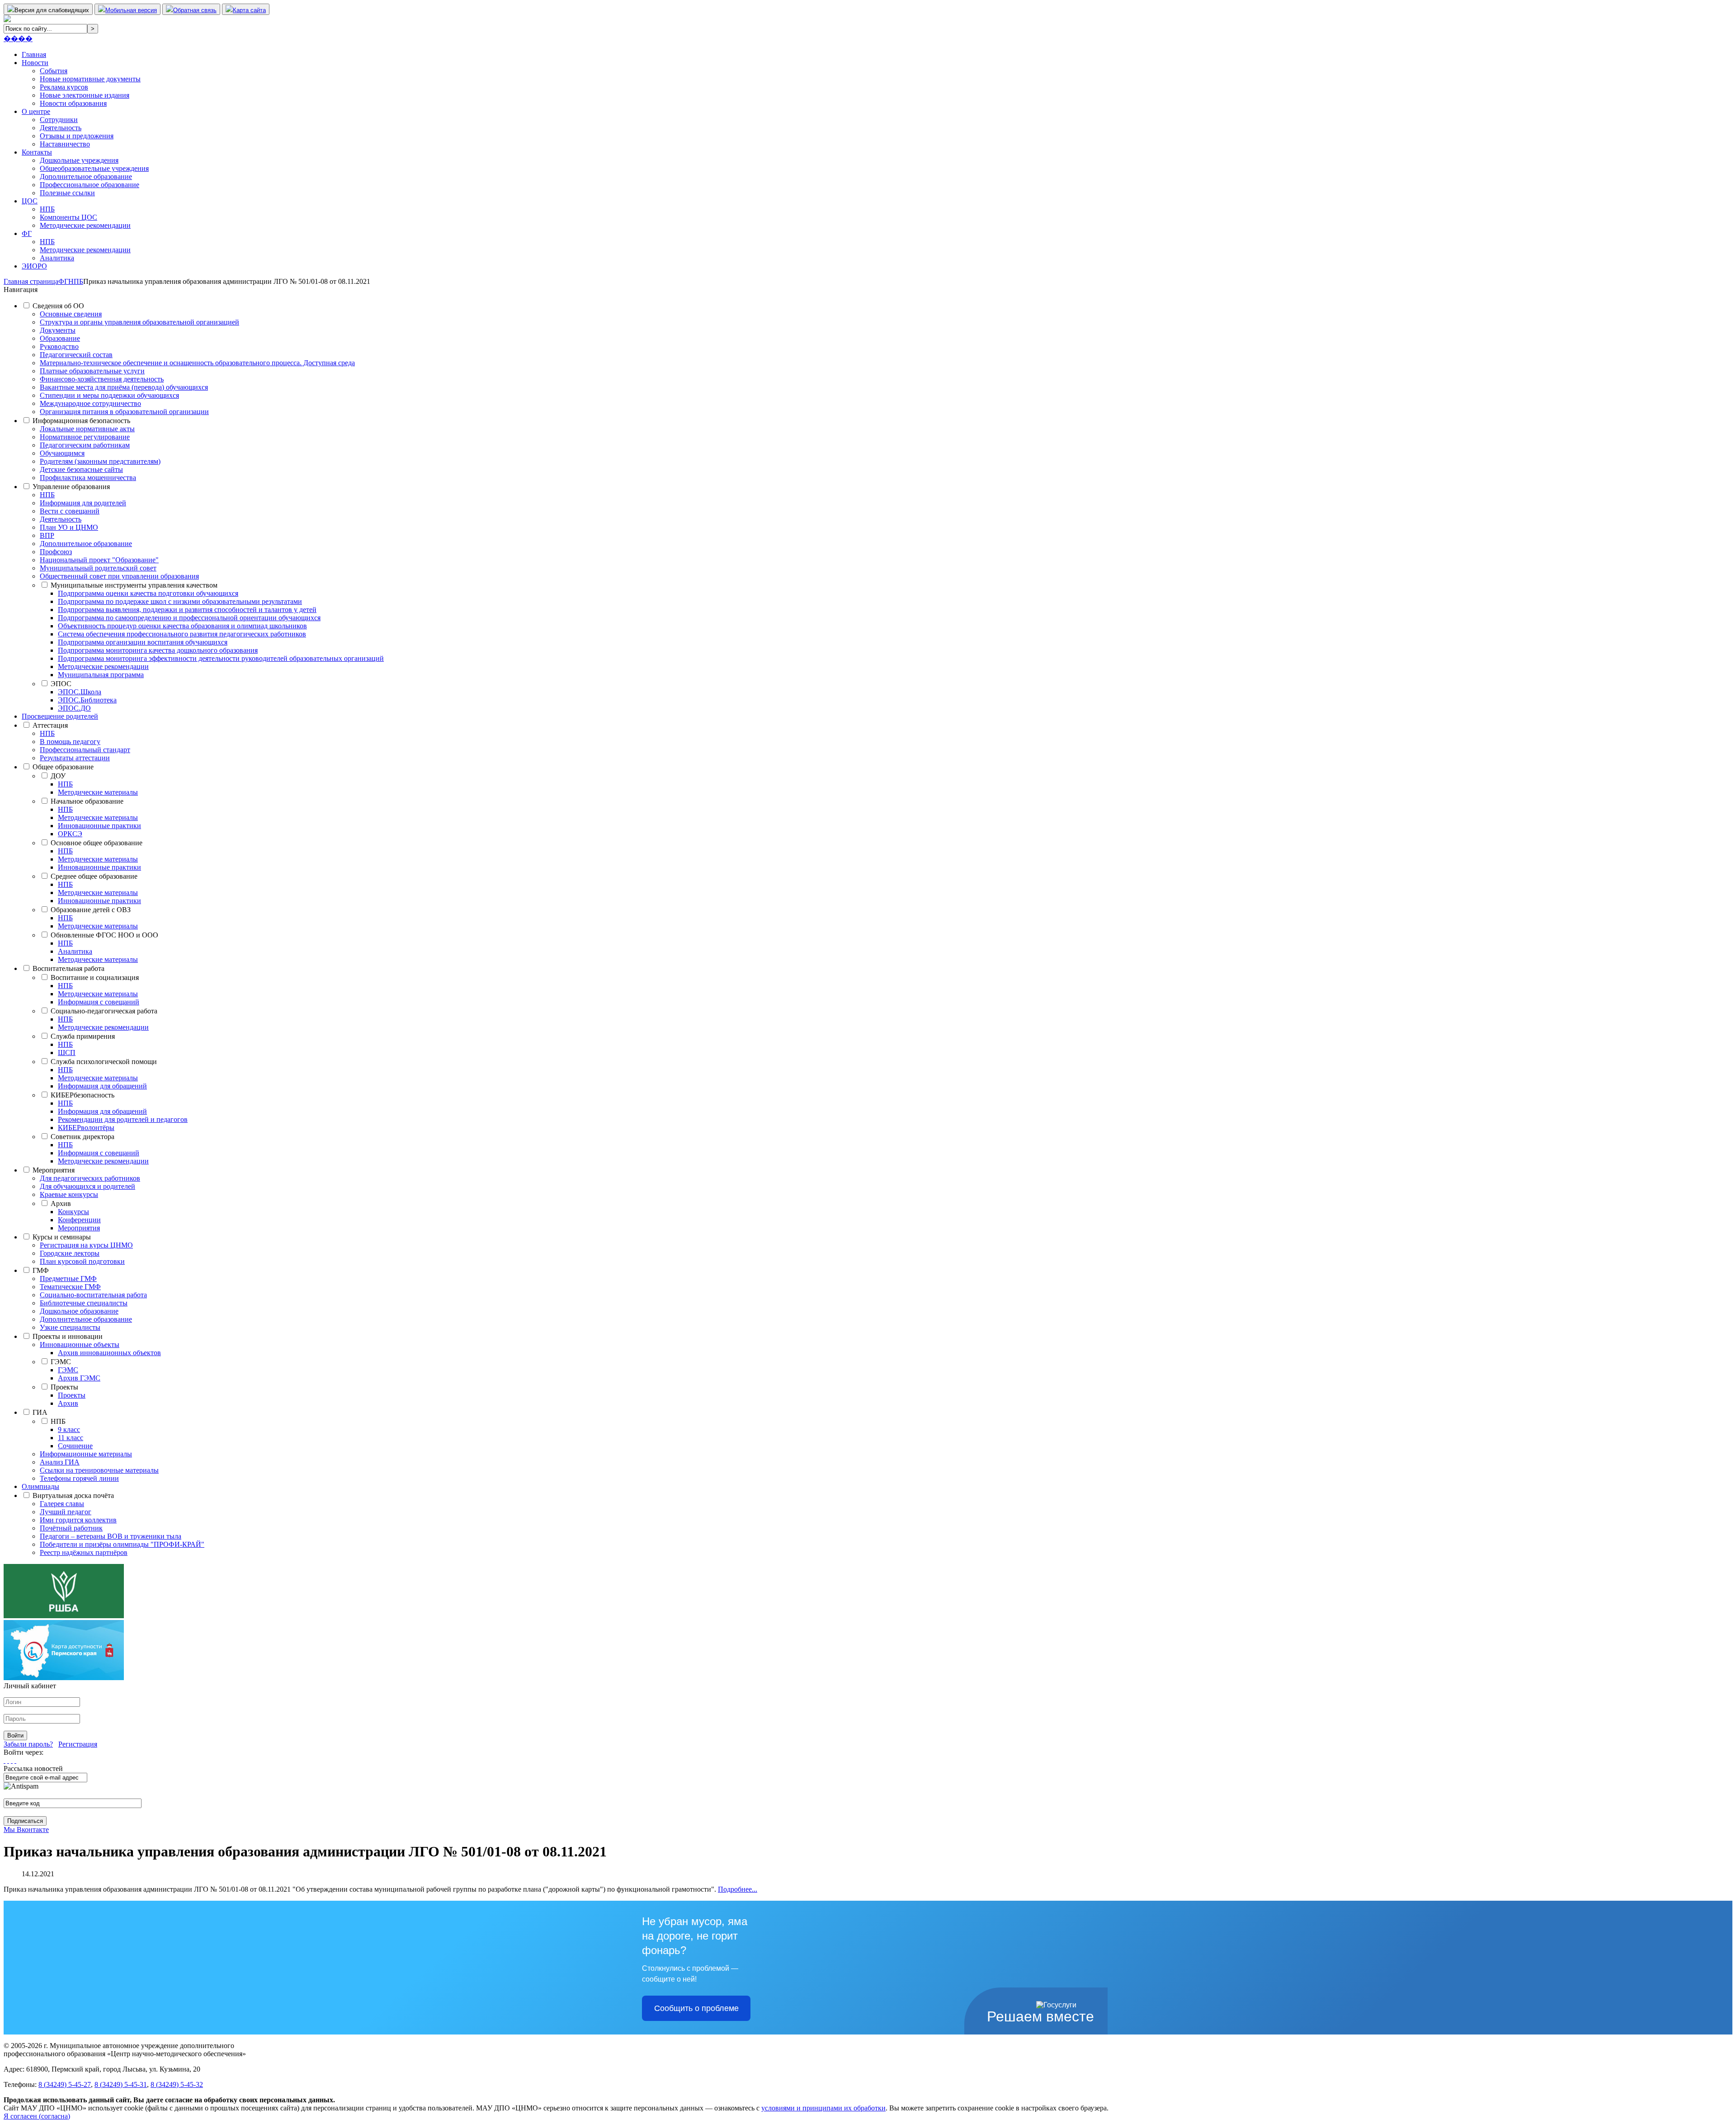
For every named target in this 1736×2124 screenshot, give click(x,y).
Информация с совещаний (99, 1002)
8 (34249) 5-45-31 (121, 2084)
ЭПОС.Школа (80, 692)
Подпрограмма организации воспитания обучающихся (143, 642)
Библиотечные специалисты (84, 1303)
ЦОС (30, 201)
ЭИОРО (34, 266)
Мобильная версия (131, 10)
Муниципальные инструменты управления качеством (134, 585)
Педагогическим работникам (85, 445)
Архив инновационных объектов (109, 1353)
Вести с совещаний (70, 511)
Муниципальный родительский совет (98, 568)
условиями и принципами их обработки (823, 2108)
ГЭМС (61, 1362)
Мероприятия (54, 1170)
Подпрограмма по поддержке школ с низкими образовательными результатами (180, 601)
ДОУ (58, 776)
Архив (61, 1203)
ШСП (67, 1053)
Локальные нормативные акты (87, 429)
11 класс (71, 1438)
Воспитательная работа (68, 968)
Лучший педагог (66, 1512)
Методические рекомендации (85, 225)
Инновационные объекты (80, 1345)
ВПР (47, 535)
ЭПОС (61, 684)
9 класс (69, 1429)
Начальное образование (87, 801)
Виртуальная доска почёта (73, 1495)
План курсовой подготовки (82, 1261)
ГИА (40, 1412)
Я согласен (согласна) (37, 2116)
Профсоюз (56, 552)
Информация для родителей (83, 503)
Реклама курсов (64, 87)
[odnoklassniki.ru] (15, 1760)
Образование (60, 338)
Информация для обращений (102, 1086)
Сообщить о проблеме (696, 2008)
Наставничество (65, 144)
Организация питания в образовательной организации (124, 412)
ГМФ (41, 1270)
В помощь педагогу (70, 742)
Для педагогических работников (90, 1178)
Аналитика (57, 258)
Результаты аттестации (75, 758)
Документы (58, 330)
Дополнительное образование (86, 177)
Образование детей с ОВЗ (91, 910)
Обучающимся (62, 453)
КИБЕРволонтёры (86, 1128)
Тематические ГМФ (70, 1287)
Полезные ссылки (67, 193)
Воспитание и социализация (95, 977)
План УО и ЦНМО (69, 527)
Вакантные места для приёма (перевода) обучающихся (124, 387)
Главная (34, 54)
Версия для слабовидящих (52, 10)
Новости (35, 63)
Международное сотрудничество (90, 403)
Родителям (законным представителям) (100, 461)
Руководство (59, 346)
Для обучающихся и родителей (87, 1186)
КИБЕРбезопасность (83, 1095)
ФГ (27, 233)
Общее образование (63, 767)
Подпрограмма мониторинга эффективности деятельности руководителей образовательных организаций (221, 658)
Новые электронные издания (85, 95)
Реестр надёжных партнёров (84, 1552)
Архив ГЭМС (79, 1378)
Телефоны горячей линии (79, 1478)
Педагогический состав (76, 355)
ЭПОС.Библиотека (87, 700)
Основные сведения (71, 314)
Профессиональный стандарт (85, 750)
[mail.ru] (8, 1760)
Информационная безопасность (81, 421)
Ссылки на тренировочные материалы (99, 1470)
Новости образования (73, 103)
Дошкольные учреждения (79, 160)
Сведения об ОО (58, 306)
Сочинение (75, 1446)
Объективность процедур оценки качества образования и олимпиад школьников (182, 626)
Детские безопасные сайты (81, 469)
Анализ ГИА (60, 1462)
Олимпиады (40, 1486)
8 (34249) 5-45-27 (65, 2084)
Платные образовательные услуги (92, 371)
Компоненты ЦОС (68, 217)
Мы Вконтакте (26, 1830)
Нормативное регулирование (85, 437)
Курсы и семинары (62, 1237)
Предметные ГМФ (68, 1279)
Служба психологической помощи (104, 1062)
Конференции (79, 1220)
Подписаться (25, 1821)
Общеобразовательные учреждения (94, 168)
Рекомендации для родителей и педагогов (123, 1119)
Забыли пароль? (28, 1744)
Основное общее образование (97, 843)
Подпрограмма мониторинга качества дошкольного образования (158, 650)
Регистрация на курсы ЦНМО (86, 1245)
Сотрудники (59, 120)
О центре (36, 111)
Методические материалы (98, 792)
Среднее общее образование (94, 876)
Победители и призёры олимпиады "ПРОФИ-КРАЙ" (122, 1544)
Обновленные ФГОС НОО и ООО (104, 935)
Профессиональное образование (90, 185)
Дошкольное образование (79, 1311)
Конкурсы (73, 1212)
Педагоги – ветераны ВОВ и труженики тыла (111, 1536)
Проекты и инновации (68, 1336)
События (54, 71)
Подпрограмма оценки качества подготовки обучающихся (148, 593)
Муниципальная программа (101, 675)
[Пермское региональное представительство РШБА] (64, 1616)
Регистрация (78, 1744)
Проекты (64, 1387)
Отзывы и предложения (77, 136)
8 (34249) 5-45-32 (177, 2084)
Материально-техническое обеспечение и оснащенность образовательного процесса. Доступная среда (197, 363)
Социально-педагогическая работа (104, 1011)
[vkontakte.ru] (12, 1760)
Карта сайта (249, 10)
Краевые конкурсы (69, 1194)
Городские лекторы (70, 1253)
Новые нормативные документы (90, 79)
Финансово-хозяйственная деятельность (102, 379)
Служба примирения (83, 1036)
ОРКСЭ (70, 834)
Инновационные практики (99, 826)
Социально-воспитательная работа (93, 1295)
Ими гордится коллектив (78, 1520)
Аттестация (50, 725)
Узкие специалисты (70, 1327)
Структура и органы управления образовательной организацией (139, 322)
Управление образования (71, 487)
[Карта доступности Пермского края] (64, 1678)
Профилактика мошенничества (88, 478)
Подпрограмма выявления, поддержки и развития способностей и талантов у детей (187, 610)
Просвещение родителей (60, 716)
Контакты (37, 152)
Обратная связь (195, 10)
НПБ (47, 209)
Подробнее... (738, 1889)
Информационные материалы (86, 1454)
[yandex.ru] (5, 1760)
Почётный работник (71, 1528)
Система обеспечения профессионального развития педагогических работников (182, 634)
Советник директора (83, 1137)
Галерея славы (62, 1504)
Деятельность (61, 128)
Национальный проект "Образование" (99, 560)
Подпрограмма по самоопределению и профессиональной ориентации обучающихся (189, 618)
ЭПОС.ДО (74, 708)
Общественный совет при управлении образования (119, 576)
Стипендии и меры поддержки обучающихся (109, 395)
